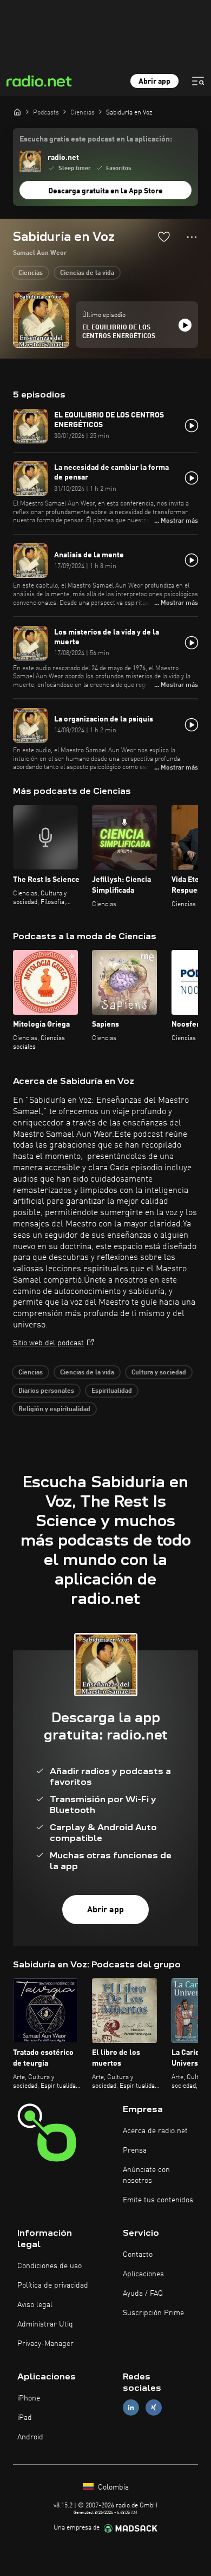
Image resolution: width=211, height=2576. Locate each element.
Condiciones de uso (50, 2266)
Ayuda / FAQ (143, 2294)
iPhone (29, 2398)
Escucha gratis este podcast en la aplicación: (96, 139)
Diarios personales (46, 1391)
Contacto (138, 2255)
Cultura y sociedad (159, 1373)
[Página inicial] (17, 112)
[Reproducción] (185, 325)
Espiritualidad (112, 1391)
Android (30, 2437)
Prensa (135, 2150)
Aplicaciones (143, 2274)
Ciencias (31, 273)
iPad (25, 2418)
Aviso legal (35, 2305)
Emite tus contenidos (158, 2200)
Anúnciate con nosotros (146, 2175)
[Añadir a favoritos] (164, 237)
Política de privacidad (53, 2285)
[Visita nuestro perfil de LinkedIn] (131, 2408)
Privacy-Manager (45, 2344)
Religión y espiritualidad (54, 1410)
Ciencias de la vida (87, 273)
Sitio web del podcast (48, 1343)
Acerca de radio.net (155, 2131)
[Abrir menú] (198, 81)
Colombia (112, 2487)
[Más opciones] (192, 237)
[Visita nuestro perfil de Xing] (154, 2408)
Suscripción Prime (153, 2313)
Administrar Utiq (45, 2324)
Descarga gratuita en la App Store (105, 191)
